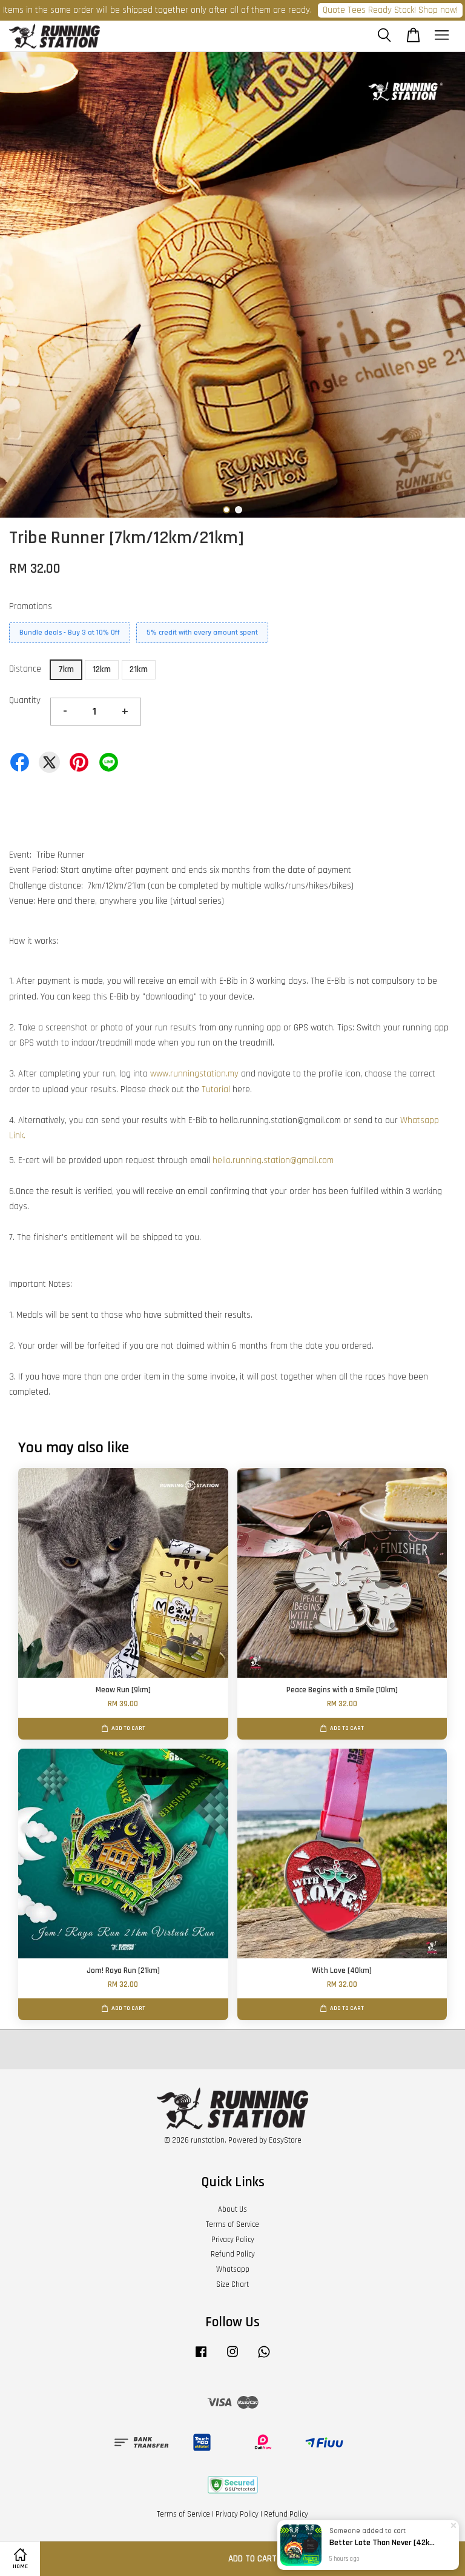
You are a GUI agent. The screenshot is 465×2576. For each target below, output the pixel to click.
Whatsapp (233, 2269)
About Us (232, 2209)
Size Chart (232, 2284)
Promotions (31, 606)
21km (139, 669)
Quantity (25, 700)
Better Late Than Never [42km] (383, 2543)
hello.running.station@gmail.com (273, 1160)
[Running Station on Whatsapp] (264, 2358)
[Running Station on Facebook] (201, 2358)
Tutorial (216, 1089)
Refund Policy (233, 2254)
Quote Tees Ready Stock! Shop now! (390, 10)
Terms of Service (232, 2224)
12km (102, 669)
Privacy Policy (233, 2240)
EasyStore (285, 2140)
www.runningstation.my (194, 1074)
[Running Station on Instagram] (232, 2358)
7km (66, 669)
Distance (25, 669)
